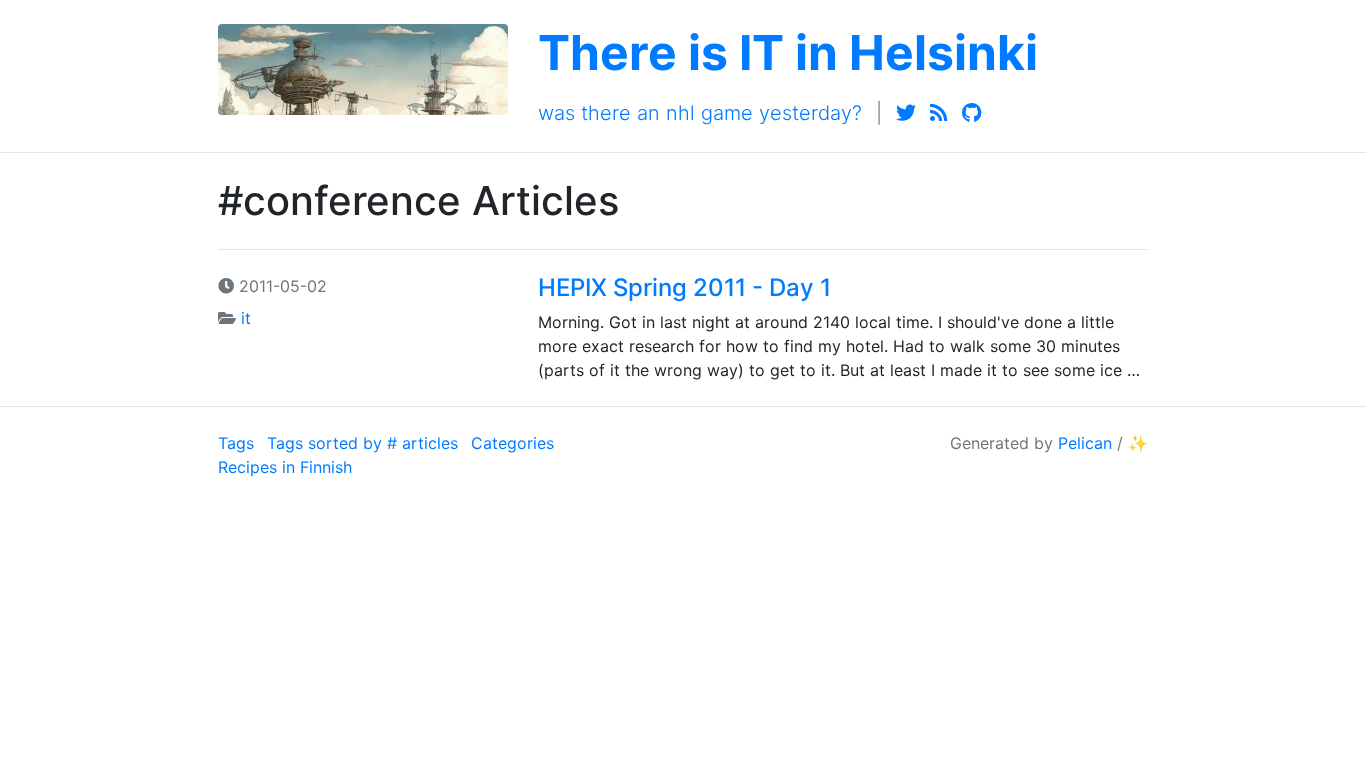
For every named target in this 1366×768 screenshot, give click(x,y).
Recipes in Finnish (285, 467)
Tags (236, 443)
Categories (512, 443)
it (246, 318)
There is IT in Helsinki (788, 52)
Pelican (1085, 443)
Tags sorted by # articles (362, 443)
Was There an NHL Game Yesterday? (700, 113)
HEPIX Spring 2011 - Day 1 (684, 287)
